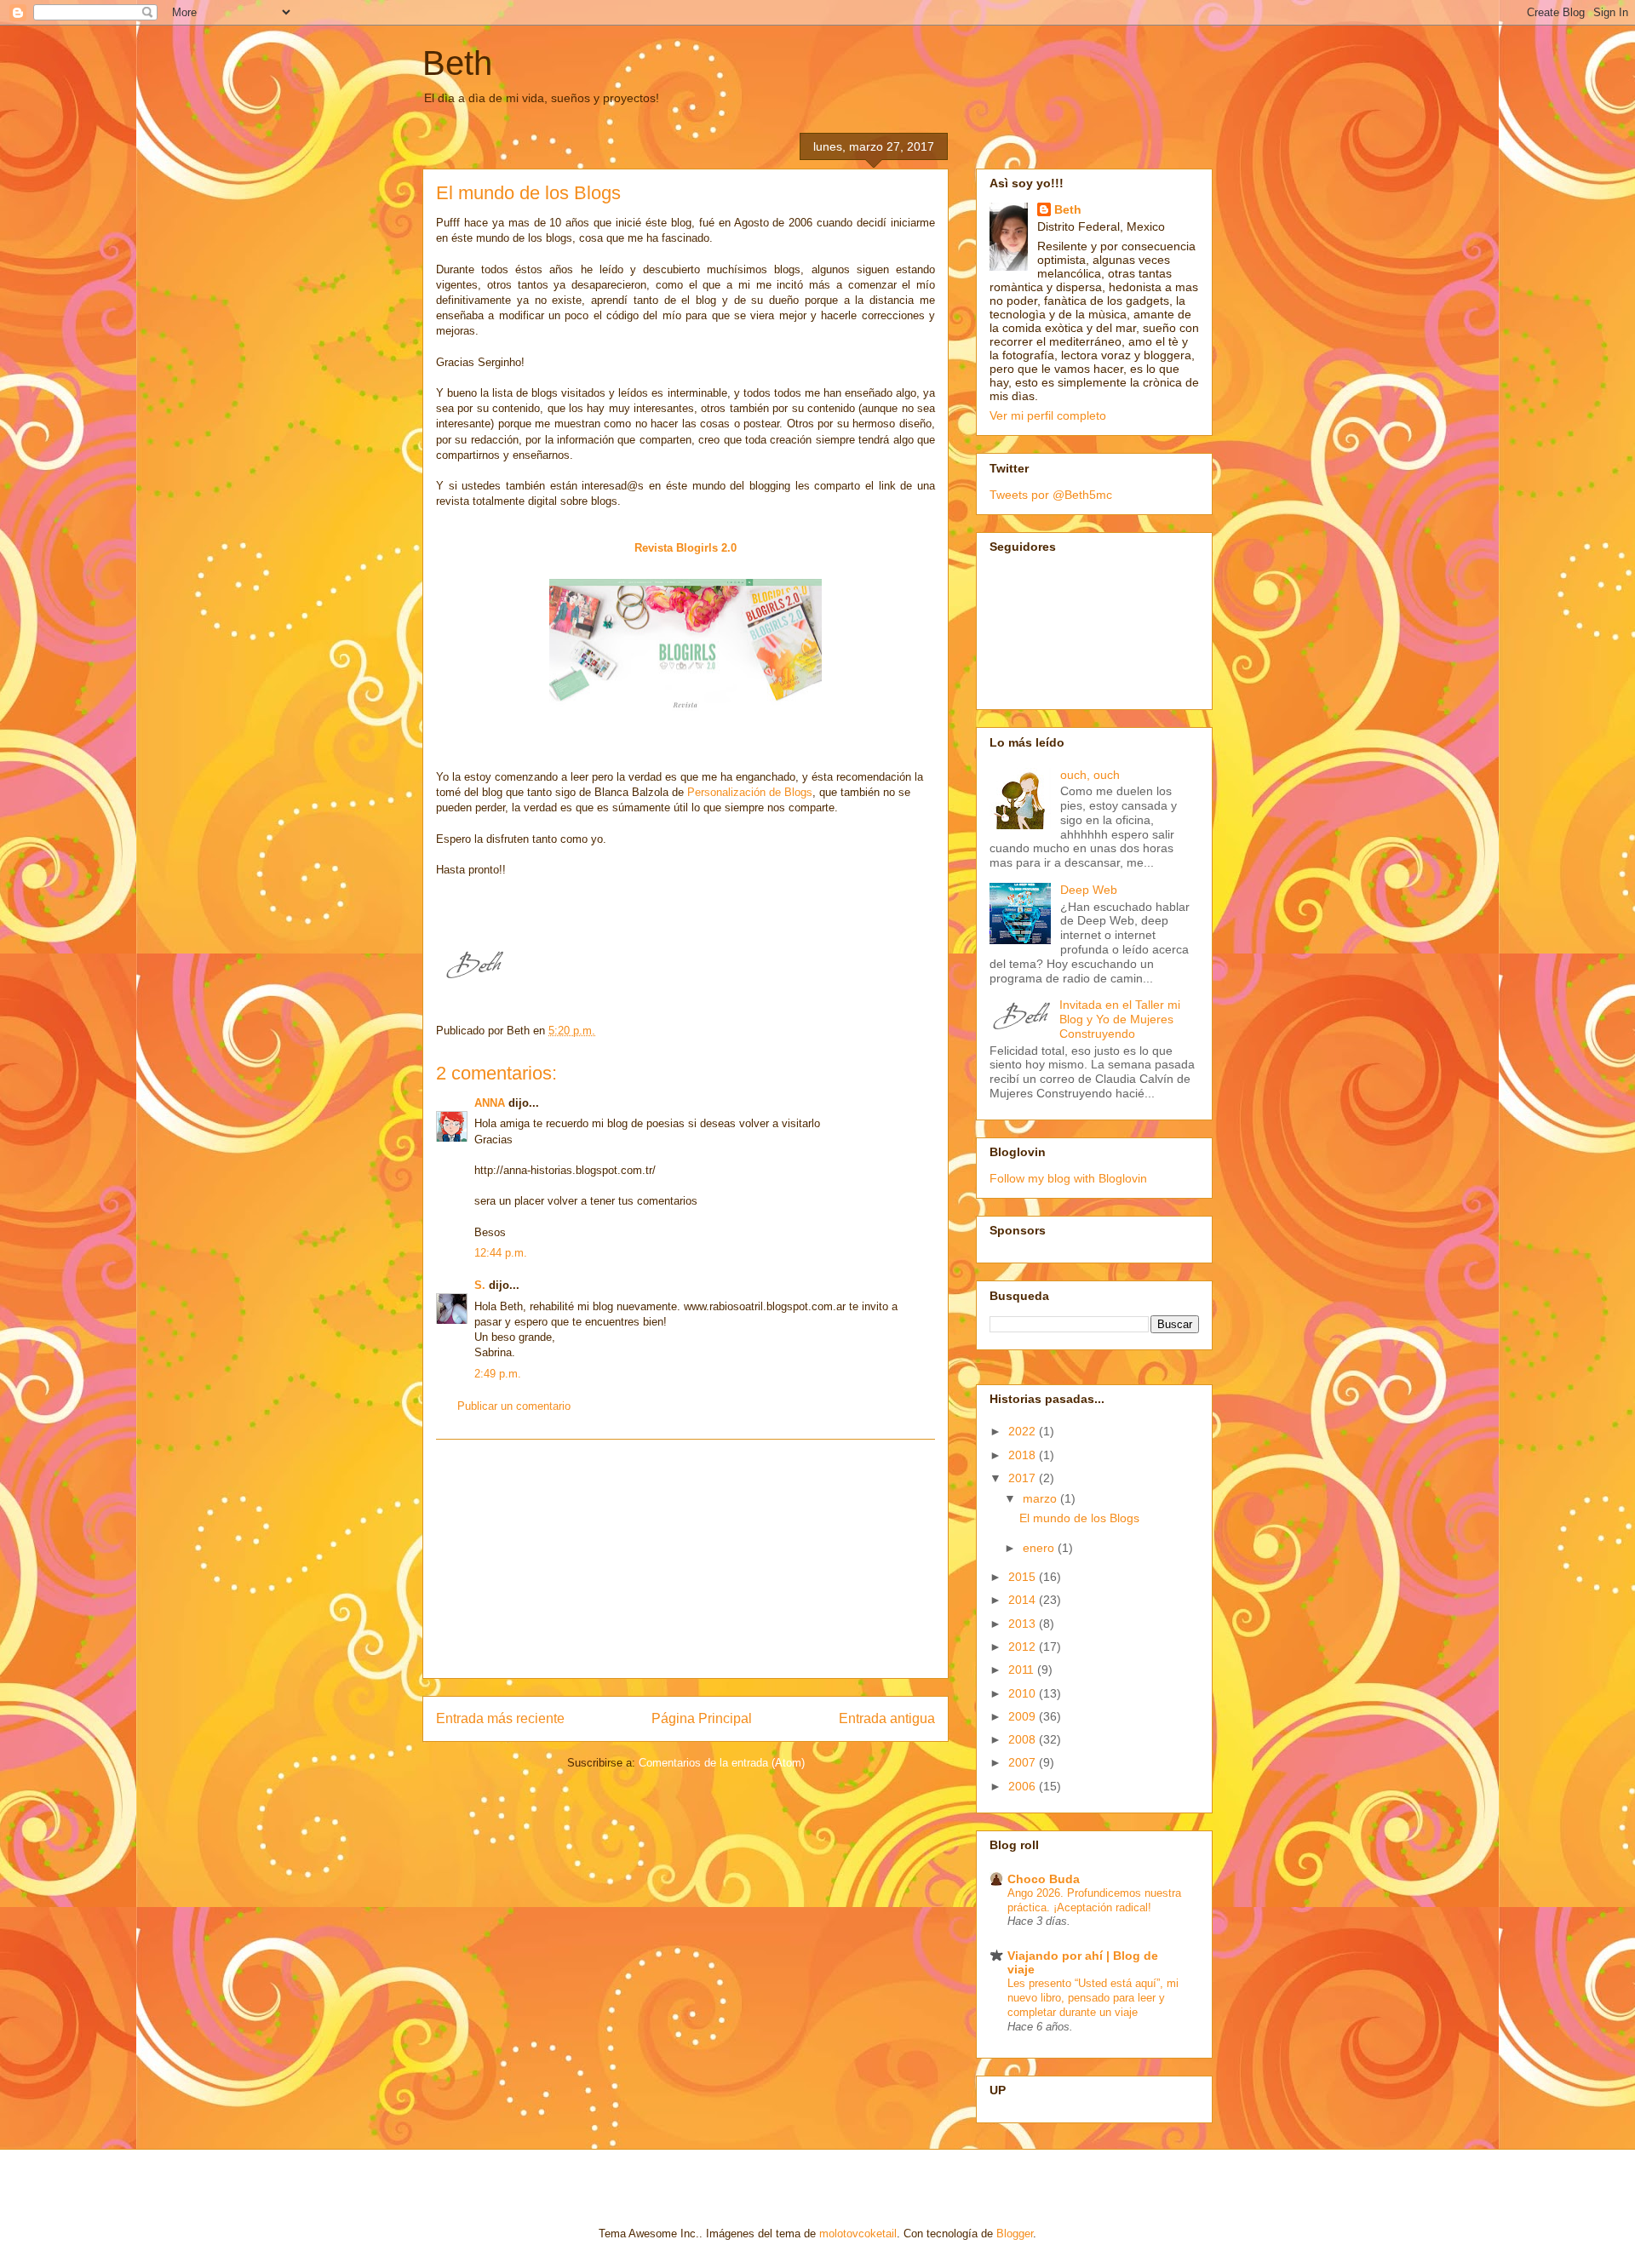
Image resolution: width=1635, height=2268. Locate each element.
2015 (1024, 1577)
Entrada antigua (887, 1718)
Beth (457, 63)
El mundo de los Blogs (1079, 1518)
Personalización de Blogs (750, 792)
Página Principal (702, 1718)
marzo (1041, 1498)
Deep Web (1089, 890)
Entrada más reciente (500, 1718)
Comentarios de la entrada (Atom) (722, 1763)
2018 (1024, 1455)
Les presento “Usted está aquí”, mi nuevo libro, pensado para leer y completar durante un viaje (1093, 1998)
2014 (1024, 1600)
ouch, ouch (1090, 775)
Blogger (1015, 2234)
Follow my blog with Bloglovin (1068, 1178)
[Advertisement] (686, 1559)
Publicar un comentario (514, 1406)
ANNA (490, 1103)
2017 (1024, 1478)
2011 (1023, 1669)
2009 (1024, 1716)
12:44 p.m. (501, 1253)
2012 (1024, 1647)
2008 (1024, 1739)
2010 (1024, 1693)
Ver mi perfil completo (1048, 415)
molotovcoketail (858, 2234)
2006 (1024, 1786)
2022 (1024, 1431)
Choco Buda (1044, 1879)
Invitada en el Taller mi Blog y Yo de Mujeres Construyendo (1120, 1019)
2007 (1024, 1762)
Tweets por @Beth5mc (1051, 495)
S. (480, 1285)
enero (1040, 1548)
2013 (1024, 1624)
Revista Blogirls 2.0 (686, 548)
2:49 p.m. (498, 1374)
